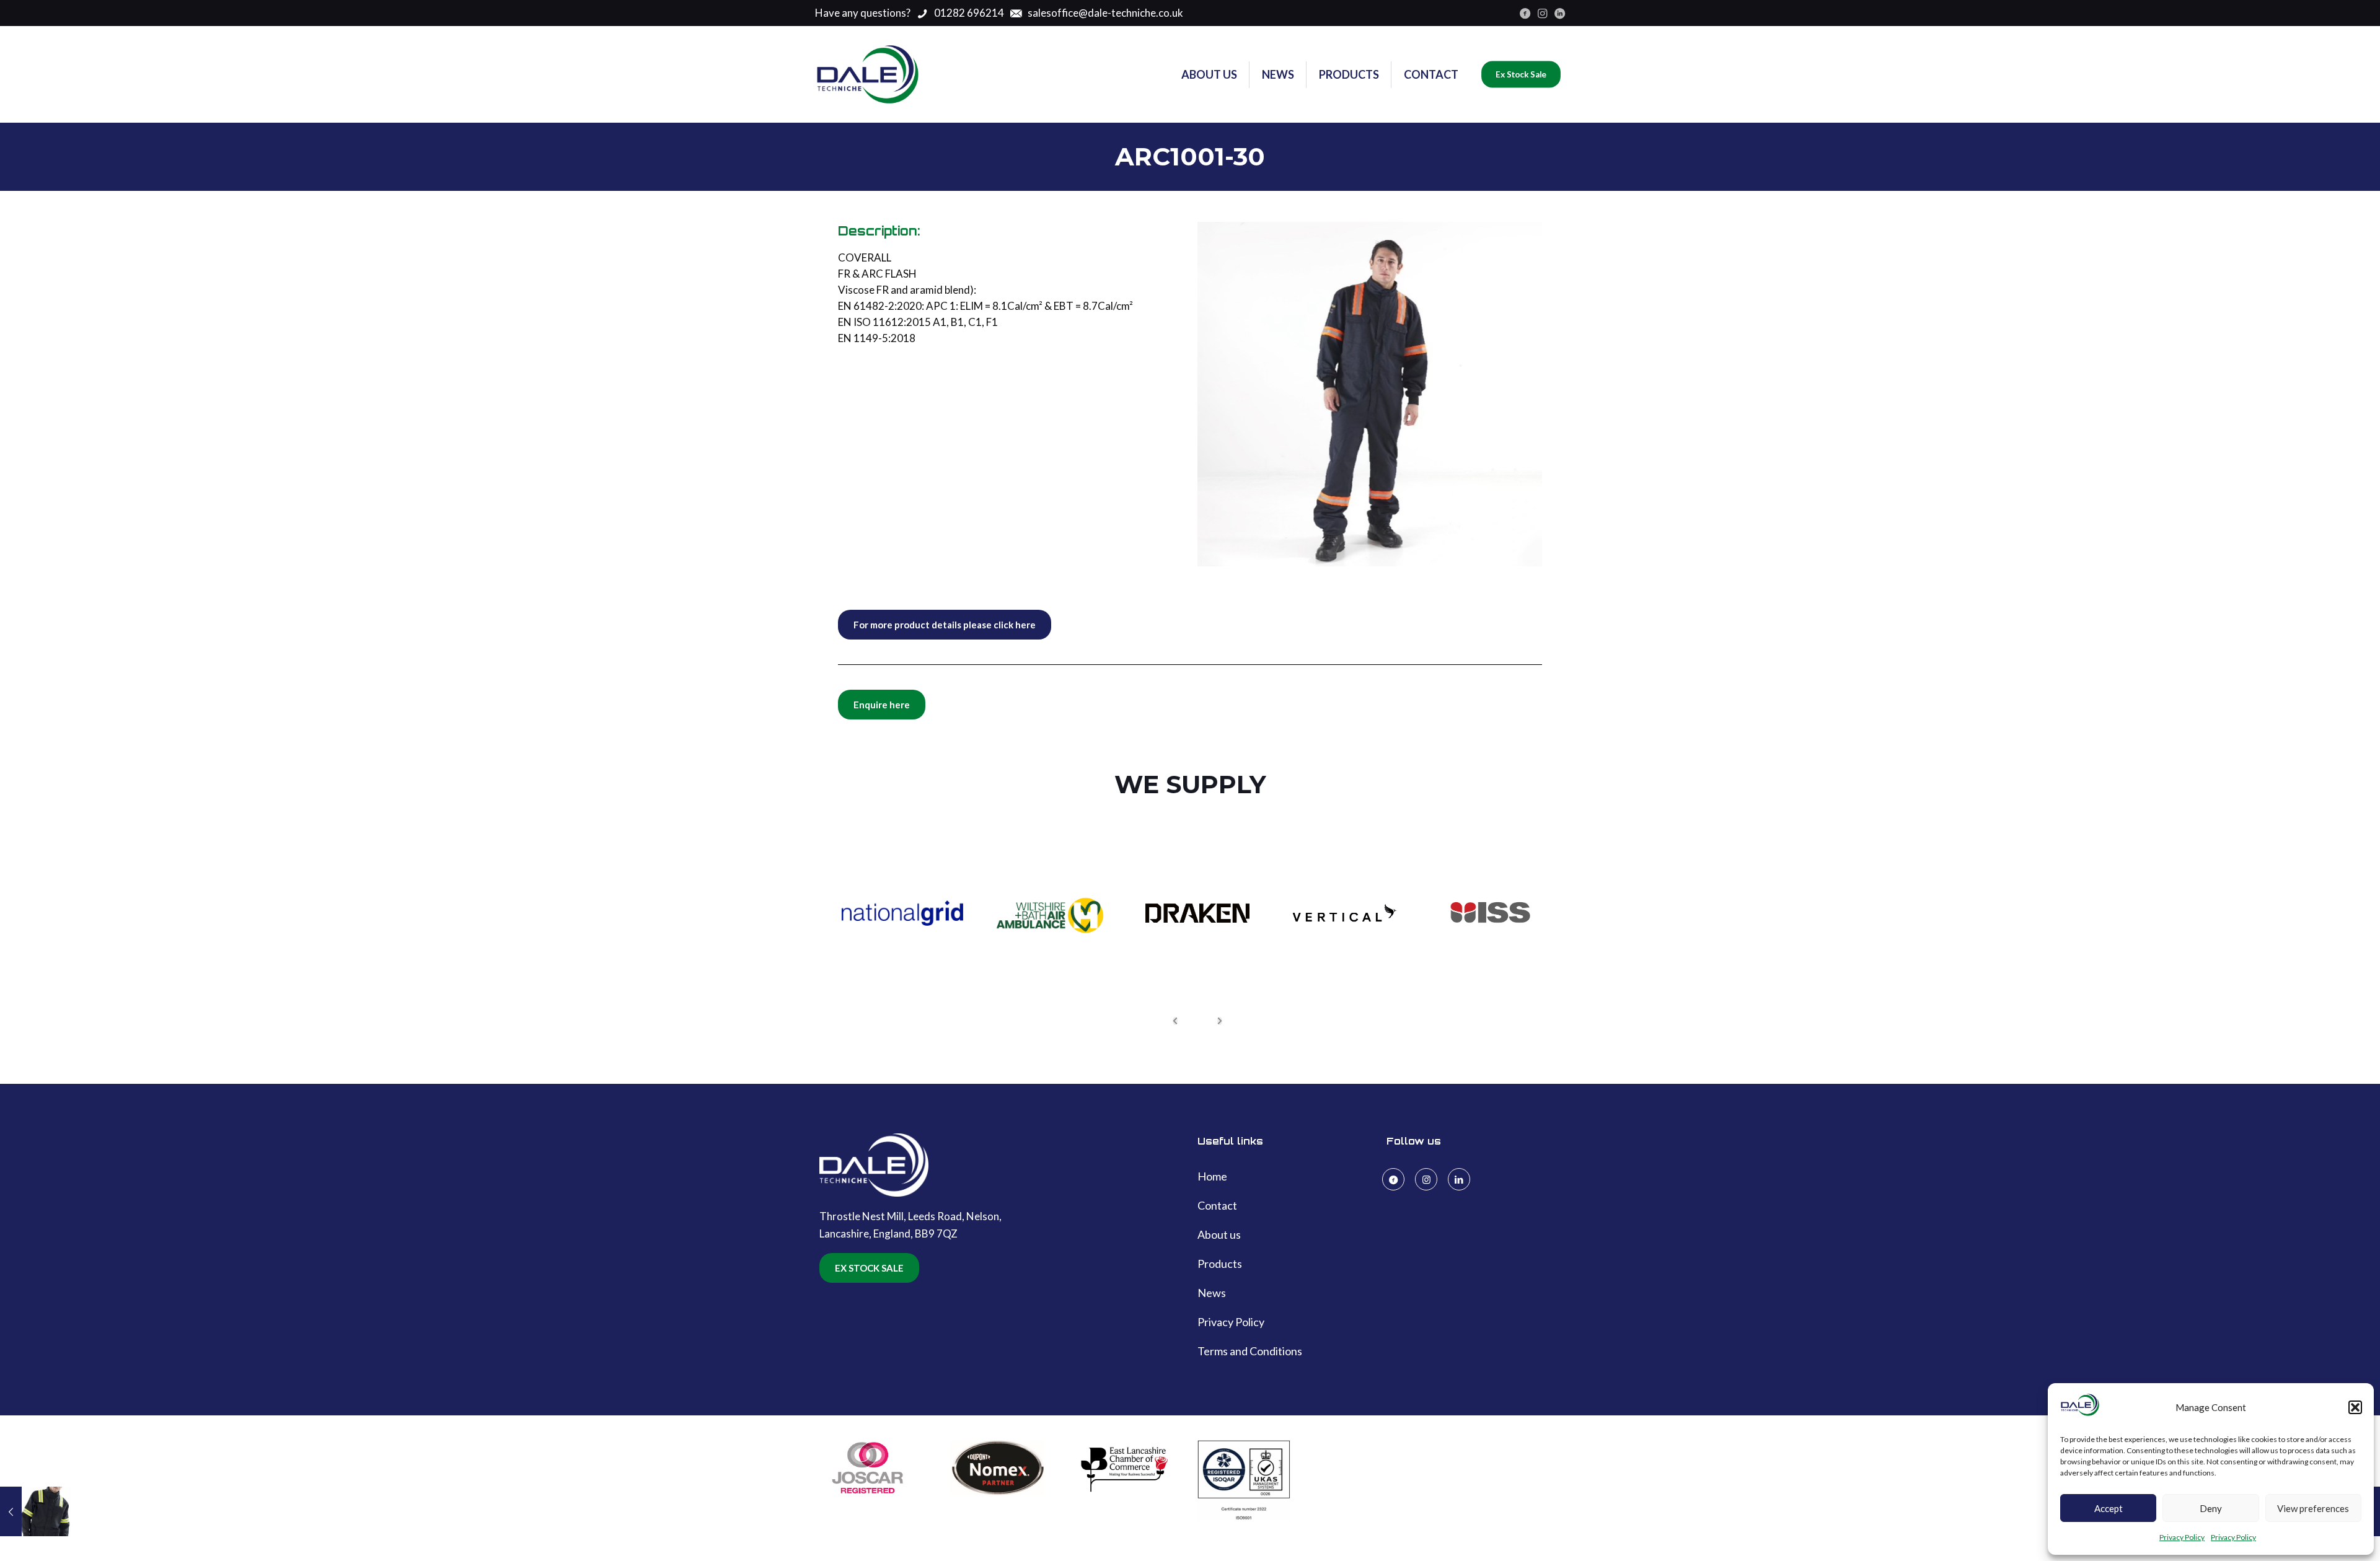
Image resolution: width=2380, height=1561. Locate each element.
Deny (2211, 1508)
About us (1219, 1234)
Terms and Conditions (1250, 1351)
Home (1212, 1176)
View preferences (2313, 1508)
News (1212, 1293)
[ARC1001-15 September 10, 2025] (36, 1511)
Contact (1217, 1205)
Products (1220, 1264)
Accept (2109, 1508)
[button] (2355, 1407)
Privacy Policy (2182, 1537)
